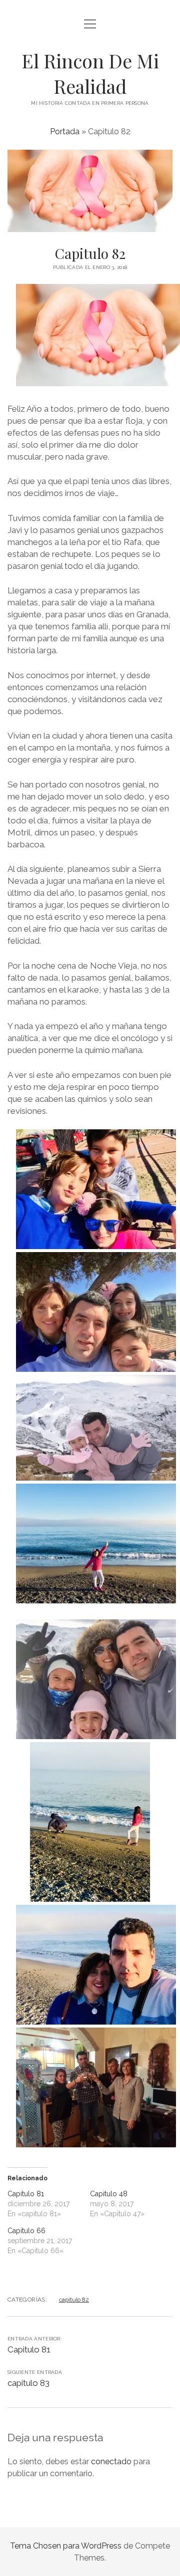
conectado (111, 2461)
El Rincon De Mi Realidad (90, 73)
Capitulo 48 (109, 2194)
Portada (65, 131)
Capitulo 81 (26, 2194)
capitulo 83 (28, 2383)
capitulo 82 (74, 2300)
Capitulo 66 (26, 2231)
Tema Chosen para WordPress (66, 2546)
